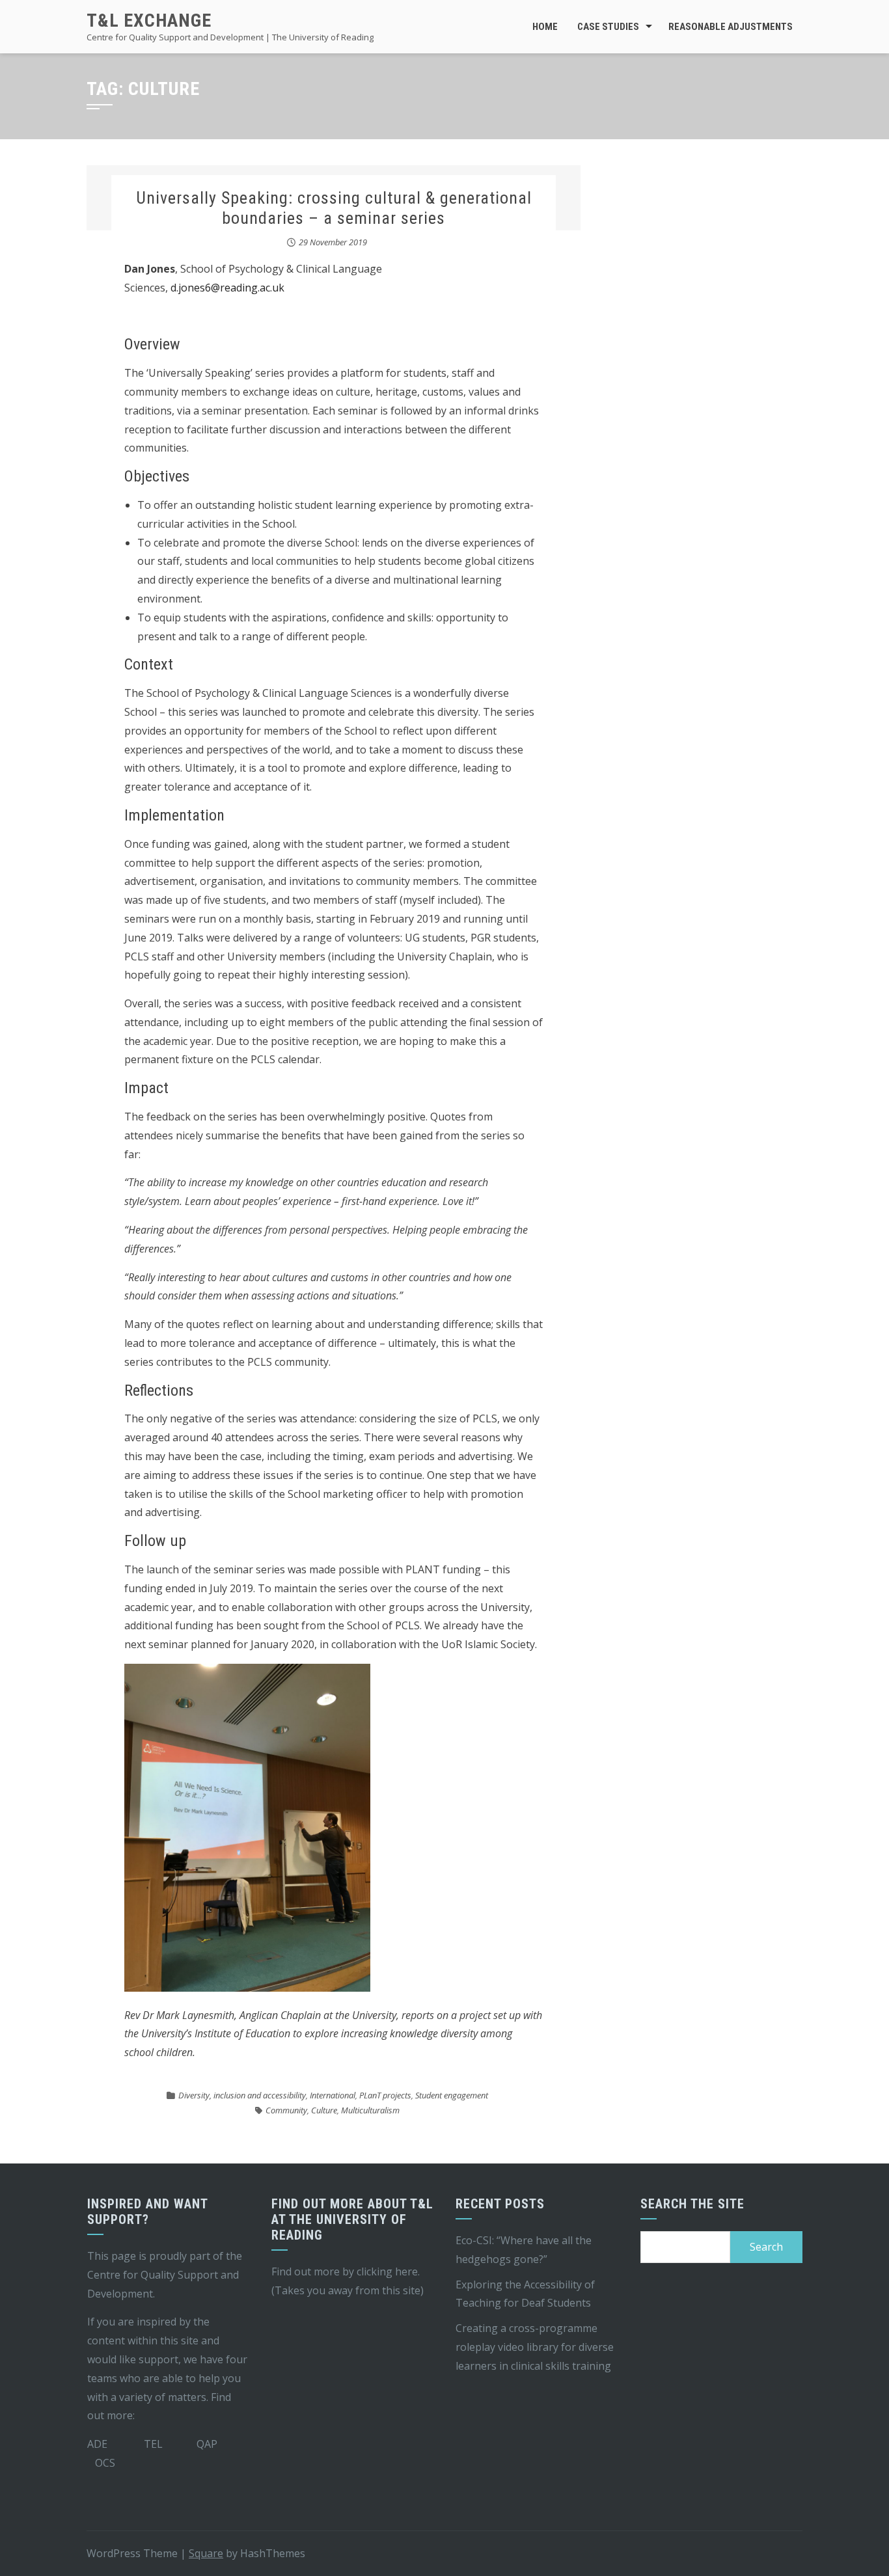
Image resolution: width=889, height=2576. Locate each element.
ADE (97, 2444)
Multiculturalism (370, 2110)
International (333, 2095)
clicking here (387, 2271)
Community (286, 2110)
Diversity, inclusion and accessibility (242, 2095)
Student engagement (452, 2095)
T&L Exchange (149, 20)
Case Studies (608, 27)
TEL (153, 2444)
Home (545, 27)
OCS (105, 2463)
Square (206, 2553)
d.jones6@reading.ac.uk (227, 288)
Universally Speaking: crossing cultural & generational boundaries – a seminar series (334, 208)
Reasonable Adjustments (731, 27)
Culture (324, 2110)
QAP (207, 2444)
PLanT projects (385, 2095)
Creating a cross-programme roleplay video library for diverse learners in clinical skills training (535, 2347)
